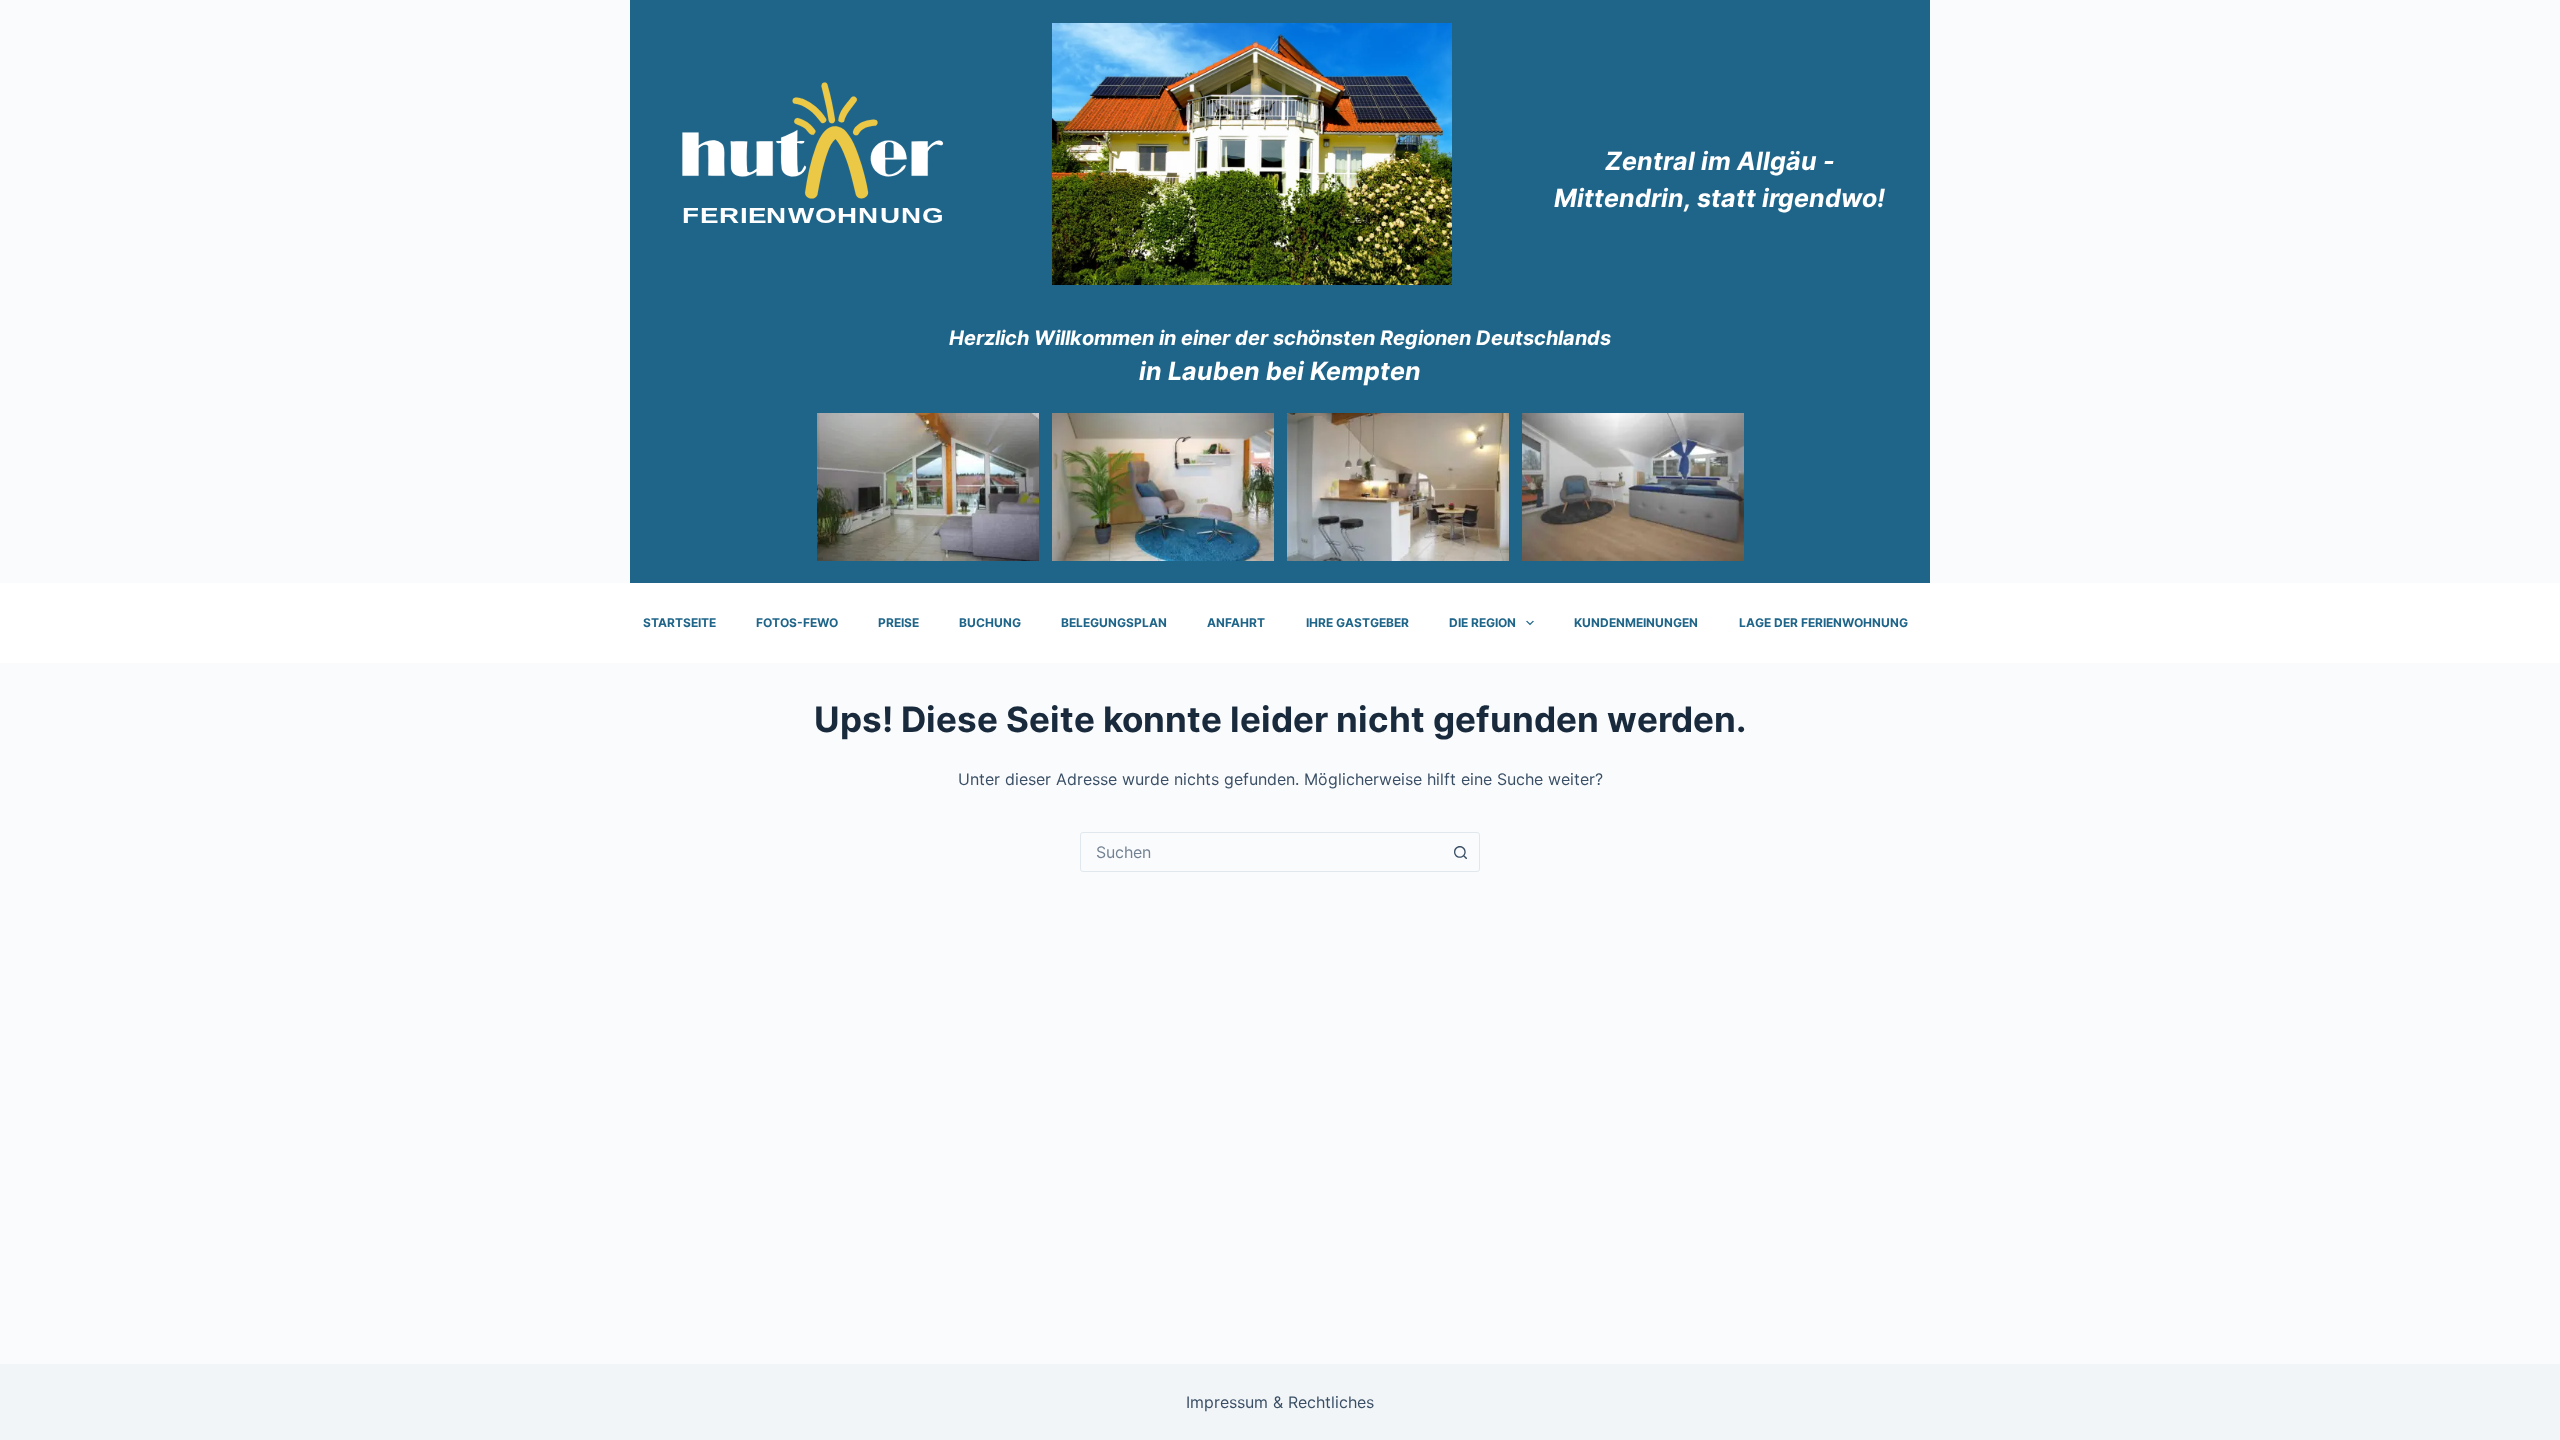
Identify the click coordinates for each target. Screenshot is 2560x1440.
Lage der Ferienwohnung (1823, 622)
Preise (898, 622)
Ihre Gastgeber (1357, 622)
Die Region (1482, 622)
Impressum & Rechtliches (1280, 1402)
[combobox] (1261, 852)
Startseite (679, 622)
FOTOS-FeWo (797, 622)
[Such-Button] (1460, 852)
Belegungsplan (1114, 622)
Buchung (990, 622)
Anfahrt (1236, 622)
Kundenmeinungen (1636, 622)
